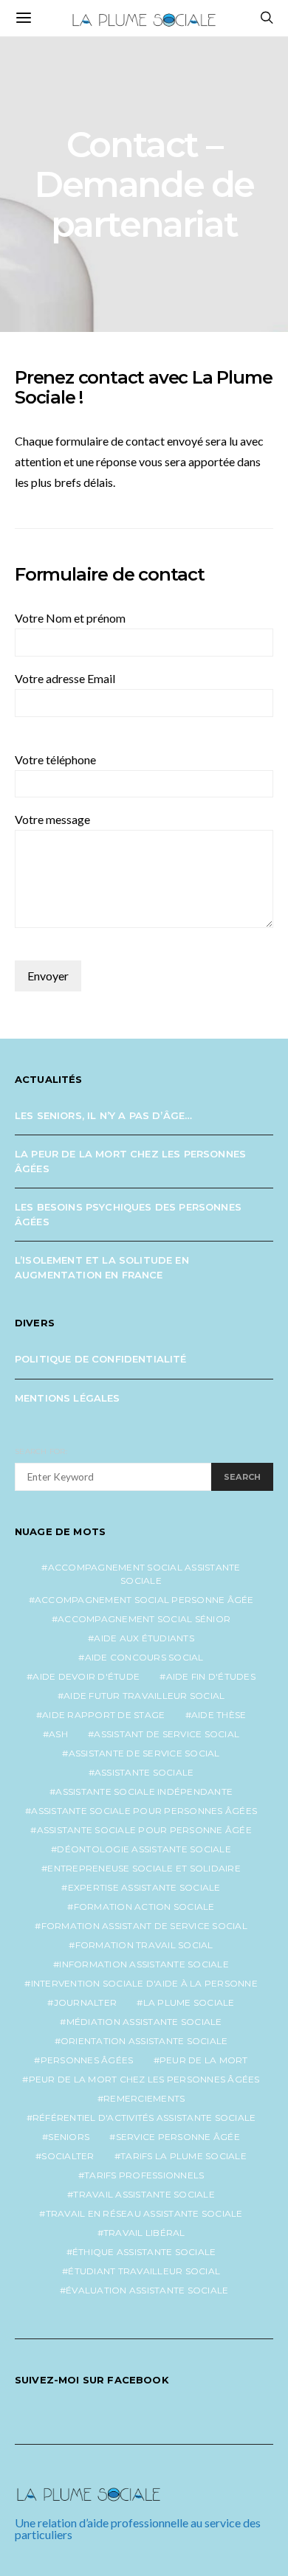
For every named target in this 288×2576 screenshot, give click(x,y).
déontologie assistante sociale (144, 1849)
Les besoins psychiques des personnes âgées (128, 1214)
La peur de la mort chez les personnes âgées (130, 1161)
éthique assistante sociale (144, 2252)
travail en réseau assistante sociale (144, 2213)
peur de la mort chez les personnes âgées (144, 2079)
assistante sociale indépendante (144, 1791)
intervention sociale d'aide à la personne (144, 1983)
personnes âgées (87, 2060)
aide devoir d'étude (86, 1676)
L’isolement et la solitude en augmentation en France (102, 1267)
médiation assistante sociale (144, 2022)
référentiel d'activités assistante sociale (144, 2118)
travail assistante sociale (144, 2194)
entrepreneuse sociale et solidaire (144, 1868)
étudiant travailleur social (144, 2271)
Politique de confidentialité (101, 1359)
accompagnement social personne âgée (144, 1600)
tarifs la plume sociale (184, 2156)
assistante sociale (144, 1772)
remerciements (144, 2098)
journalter (86, 2002)
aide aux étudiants (144, 1638)
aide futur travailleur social (144, 1696)
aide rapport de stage (103, 1715)
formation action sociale (144, 1907)
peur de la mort (204, 2060)
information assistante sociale (144, 1964)
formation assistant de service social (144, 1926)
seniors (69, 2137)
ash (58, 1734)
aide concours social (144, 1657)
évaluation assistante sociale (147, 2290)
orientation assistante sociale (144, 2041)
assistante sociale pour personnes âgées (144, 1811)
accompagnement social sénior (144, 1619)
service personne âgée (178, 2137)
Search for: (41, 1451)
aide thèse (219, 1715)
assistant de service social (167, 1734)
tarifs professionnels (144, 2175)
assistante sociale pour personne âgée (144, 1830)
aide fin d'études (211, 1676)
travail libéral (144, 2233)
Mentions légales (68, 1398)
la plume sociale (189, 2002)
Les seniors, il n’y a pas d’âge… (103, 1115)
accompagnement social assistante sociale (144, 1574)
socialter (68, 2156)
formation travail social (144, 1945)
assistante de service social (144, 1753)
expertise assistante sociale (144, 1887)
